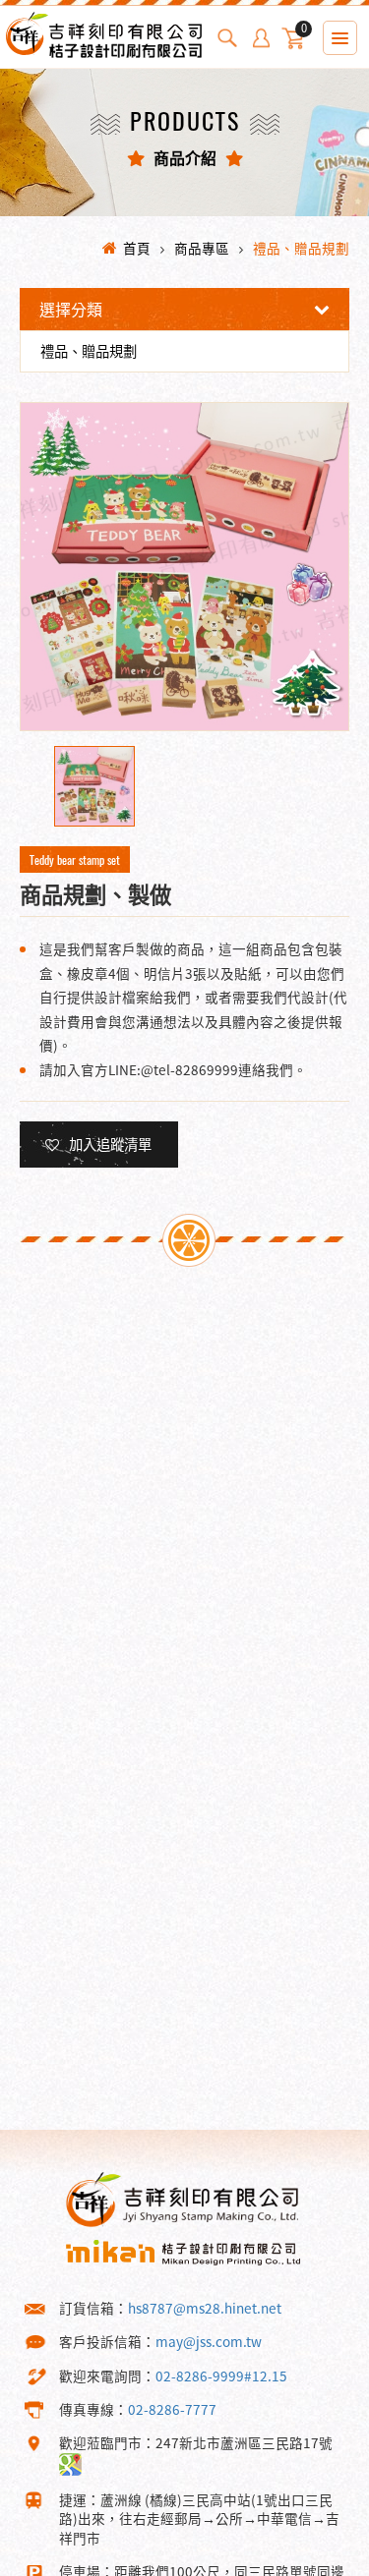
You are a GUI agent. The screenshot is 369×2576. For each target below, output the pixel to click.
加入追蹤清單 (110, 1144)
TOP (319, 2560)
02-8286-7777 (172, 2409)
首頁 (137, 248)
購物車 (304, 31)
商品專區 (202, 248)
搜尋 (227, 38)
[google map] (70, 2462)
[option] (184, 567)
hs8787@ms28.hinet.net (205, 2308)
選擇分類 (71, 309)
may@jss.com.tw (209, 2341)
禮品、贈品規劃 (301, 248)
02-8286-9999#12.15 (221, 2376)
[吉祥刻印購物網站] (103, 50)
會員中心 (261, 38)
